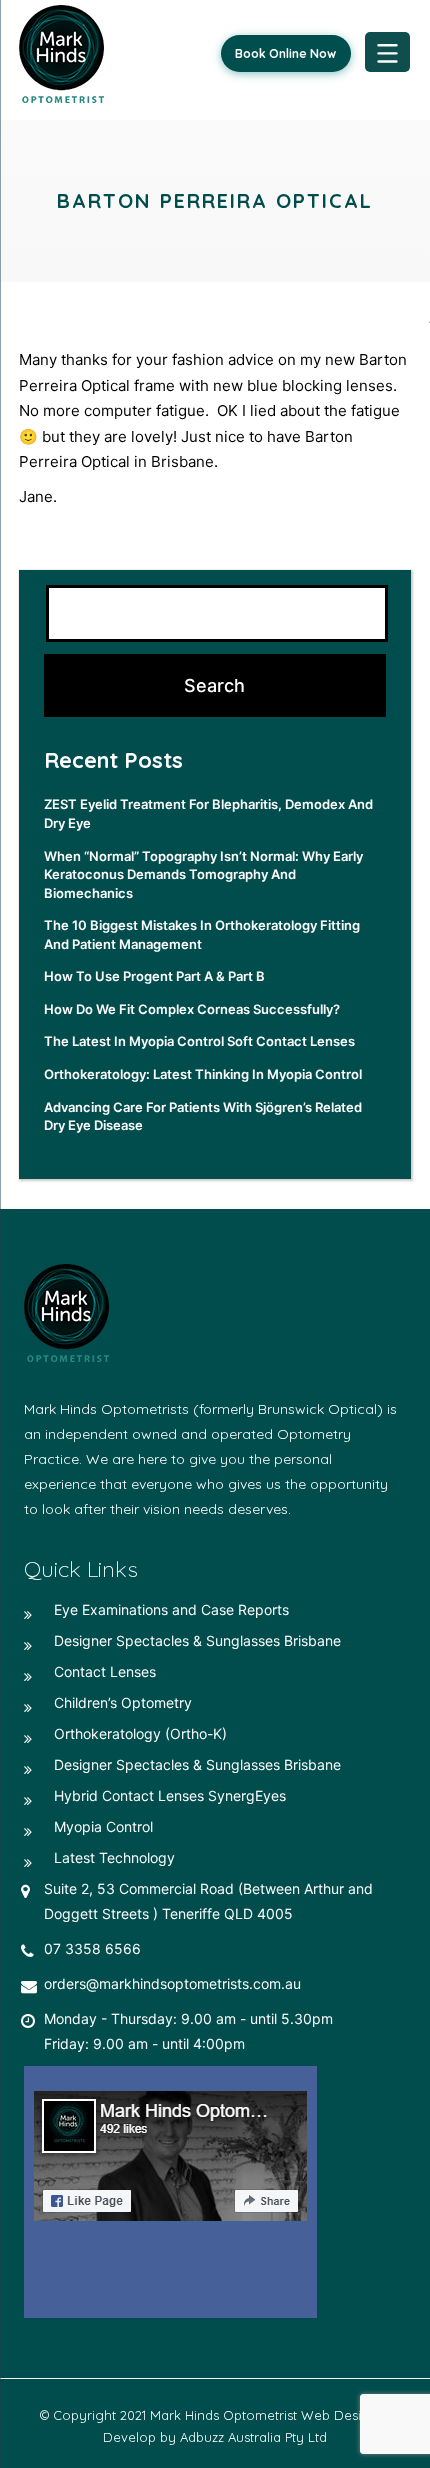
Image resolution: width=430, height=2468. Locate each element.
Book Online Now (285, 53)
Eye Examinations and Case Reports (171, 1609)
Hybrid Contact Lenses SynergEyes (170, 1795)
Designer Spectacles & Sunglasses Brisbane (197, 1640)
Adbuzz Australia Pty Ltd (253, 2437)
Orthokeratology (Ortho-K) (140, 1733)
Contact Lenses (105, 1671)
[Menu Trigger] (387, 52)
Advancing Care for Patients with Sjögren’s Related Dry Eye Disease (203, 1116)
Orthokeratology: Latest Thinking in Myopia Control (203, 1074)
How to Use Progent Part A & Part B (154, 976)
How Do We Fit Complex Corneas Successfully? (192, 1009)
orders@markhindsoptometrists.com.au (172, 1983)
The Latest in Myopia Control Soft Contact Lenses (199, 1041)
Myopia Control (103, 1826)
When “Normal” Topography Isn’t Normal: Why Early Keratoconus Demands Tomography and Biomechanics (203, 874)
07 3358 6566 (92, 1948)
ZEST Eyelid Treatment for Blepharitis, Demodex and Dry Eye (208, 813)
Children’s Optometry (123, 1702)
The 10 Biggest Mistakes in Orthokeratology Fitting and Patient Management (202, 934)
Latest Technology (114, 1857)
